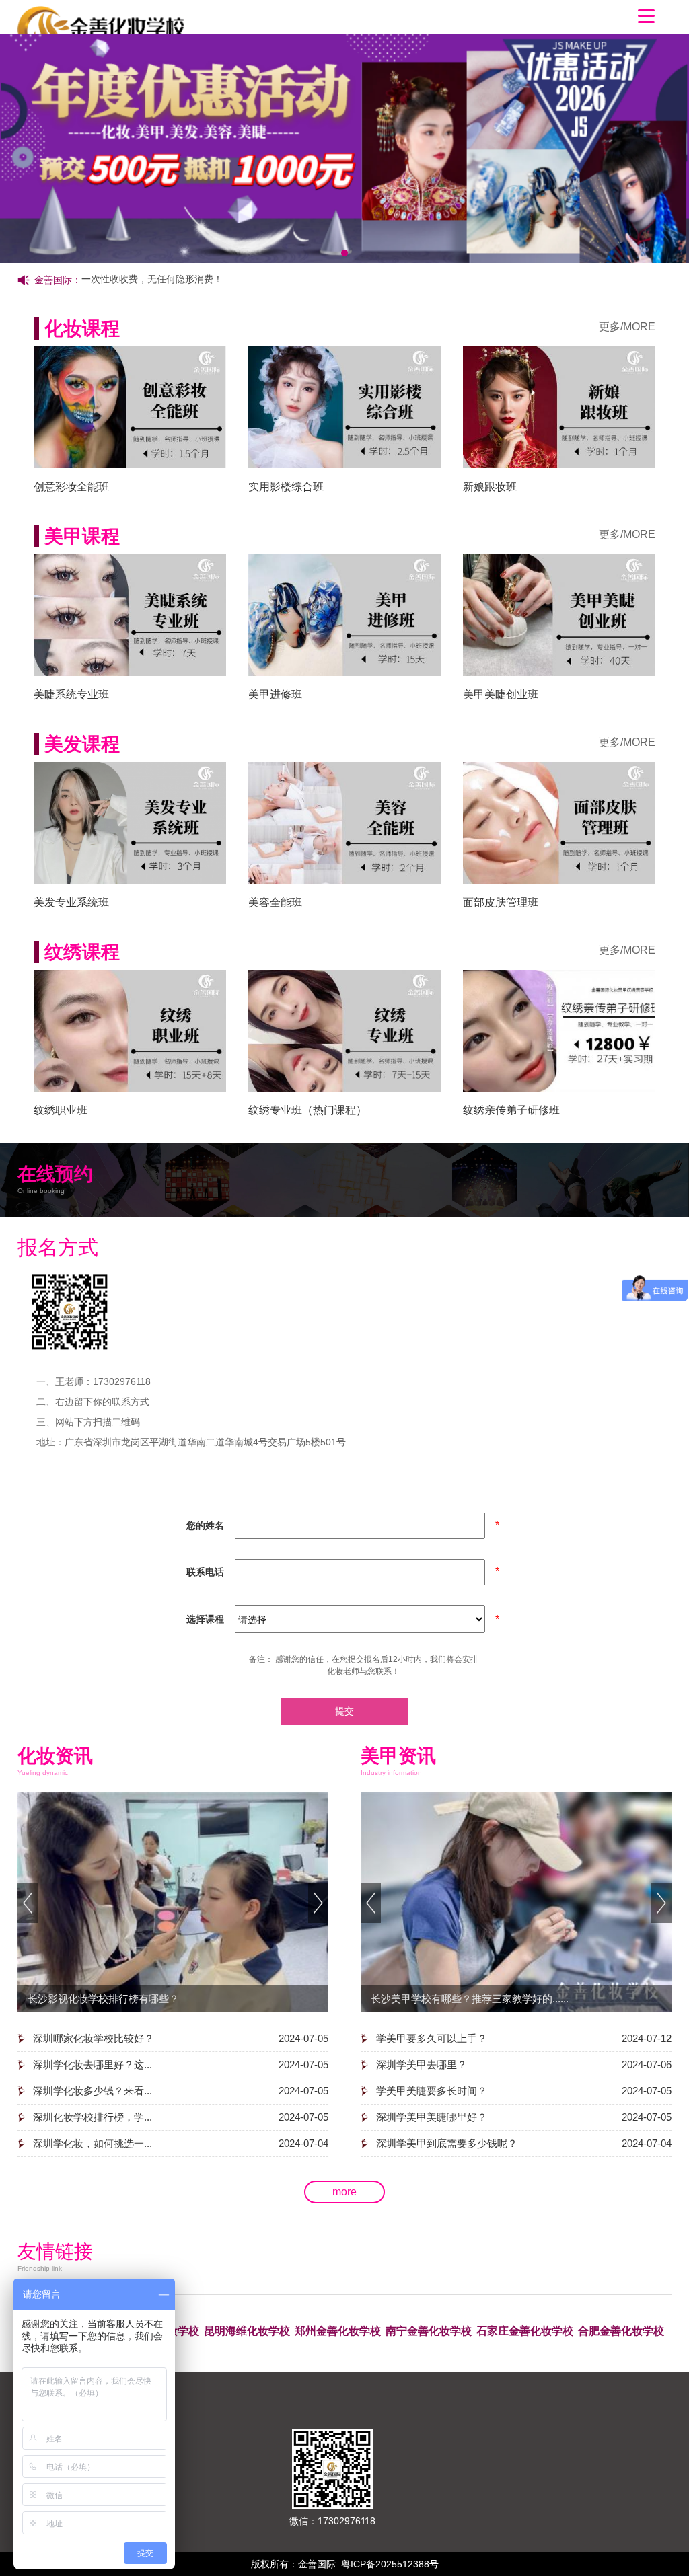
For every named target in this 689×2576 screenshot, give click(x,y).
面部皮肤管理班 (501, 902)
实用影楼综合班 (286, 487)
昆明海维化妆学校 (247, 2331)
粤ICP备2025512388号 (390, 2564)
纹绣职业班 (61, 1110)
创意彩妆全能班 (71, 487)
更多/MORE (627, 327)
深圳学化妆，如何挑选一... (93, 2143)
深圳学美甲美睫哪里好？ (432, 2117)
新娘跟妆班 (490, 487)
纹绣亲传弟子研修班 (511, 1110)
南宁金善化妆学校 (429, 2331)
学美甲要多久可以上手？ (432, 2038)
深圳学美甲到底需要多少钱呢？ (447, 2143)
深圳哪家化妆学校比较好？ (94, 2038)
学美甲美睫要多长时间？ (432, 2091)
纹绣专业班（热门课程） (307, 1110)
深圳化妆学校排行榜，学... (93, 2117)
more (344, 2192)
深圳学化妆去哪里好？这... (93, 2064)
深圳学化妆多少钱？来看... (93, 2091)
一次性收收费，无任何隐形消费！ (152, 279)
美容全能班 (275, 902)
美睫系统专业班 (71, 694)
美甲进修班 (275, 694)
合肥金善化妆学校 (621, 2331)
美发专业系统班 (71, 902)
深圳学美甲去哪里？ (422, 2064)
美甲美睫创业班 (501, 694)
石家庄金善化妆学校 (525, 2331)
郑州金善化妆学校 (338, 2331)
